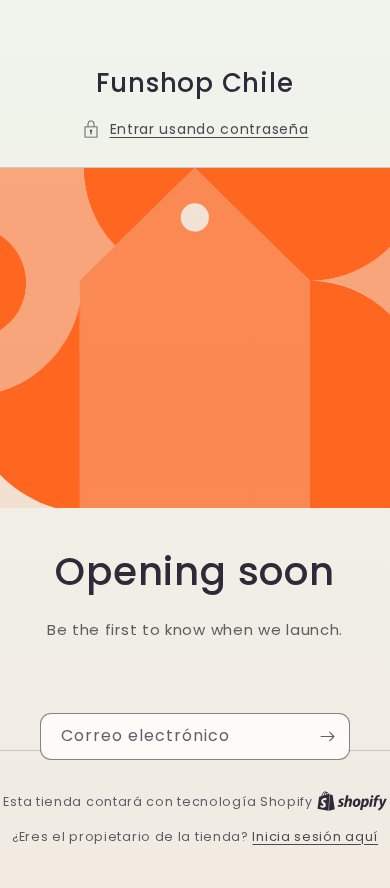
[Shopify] (352, 801)
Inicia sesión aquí (315, 836)
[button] (195, 129)
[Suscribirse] (327, 736)
